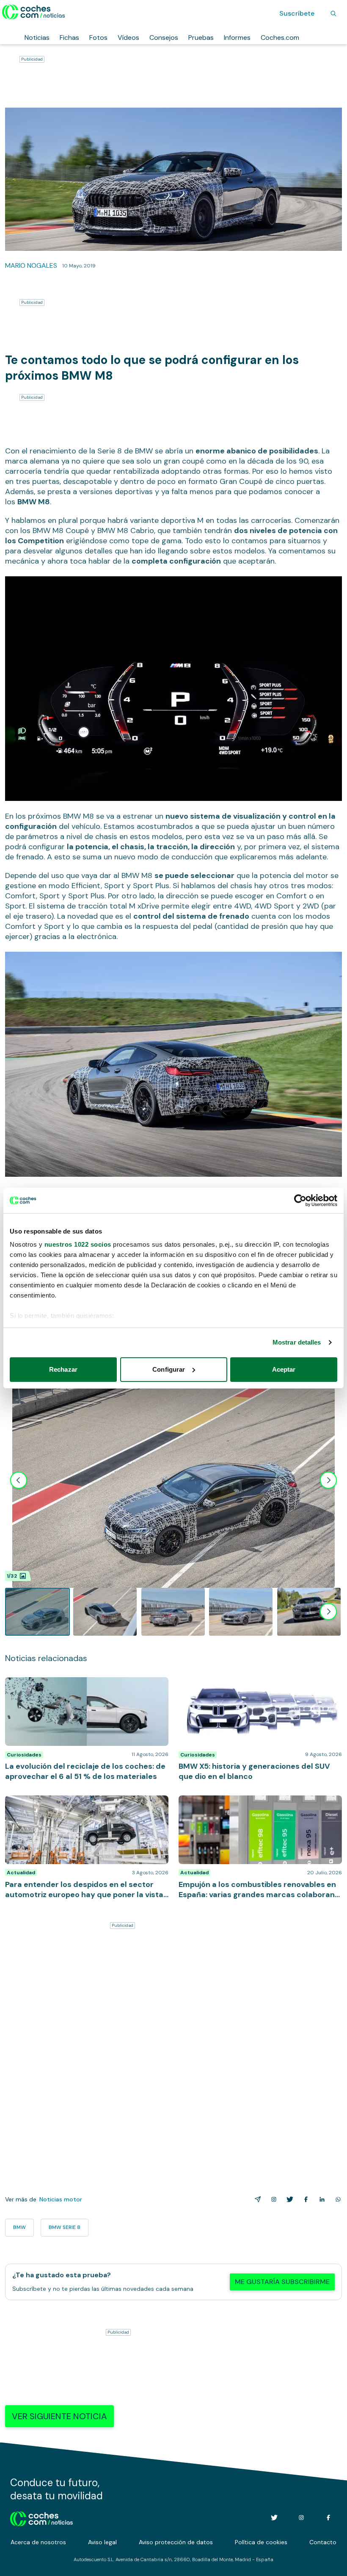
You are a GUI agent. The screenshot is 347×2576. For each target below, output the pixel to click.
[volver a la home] (42, 2518)
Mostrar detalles (297, 1342)
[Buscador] (333, 14)
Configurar (169, 1369)
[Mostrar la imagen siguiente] (328, 1480)
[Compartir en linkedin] (320, 2199)
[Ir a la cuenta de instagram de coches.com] (301, 2518)
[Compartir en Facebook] (304, 2199)
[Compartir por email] (256, 2199)
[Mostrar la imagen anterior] (19, 1480)
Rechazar (63, 1369)
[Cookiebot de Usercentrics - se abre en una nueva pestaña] (300, 1200)
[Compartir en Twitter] (288, 2199)
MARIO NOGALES (31, 265)
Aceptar (284, 1369)
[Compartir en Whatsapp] (336, 2199)
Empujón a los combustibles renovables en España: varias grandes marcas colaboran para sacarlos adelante (257, 1808)
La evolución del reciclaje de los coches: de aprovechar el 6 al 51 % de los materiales (71, 1686)
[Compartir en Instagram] (272, 2199)
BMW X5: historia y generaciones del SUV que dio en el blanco (259, 1686)
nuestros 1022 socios (78, 1244)
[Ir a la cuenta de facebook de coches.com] (328, 2518)
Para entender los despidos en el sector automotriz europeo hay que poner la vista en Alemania (85, 1804)
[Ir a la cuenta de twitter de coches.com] (274, 2518)
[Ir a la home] (34, 12)
